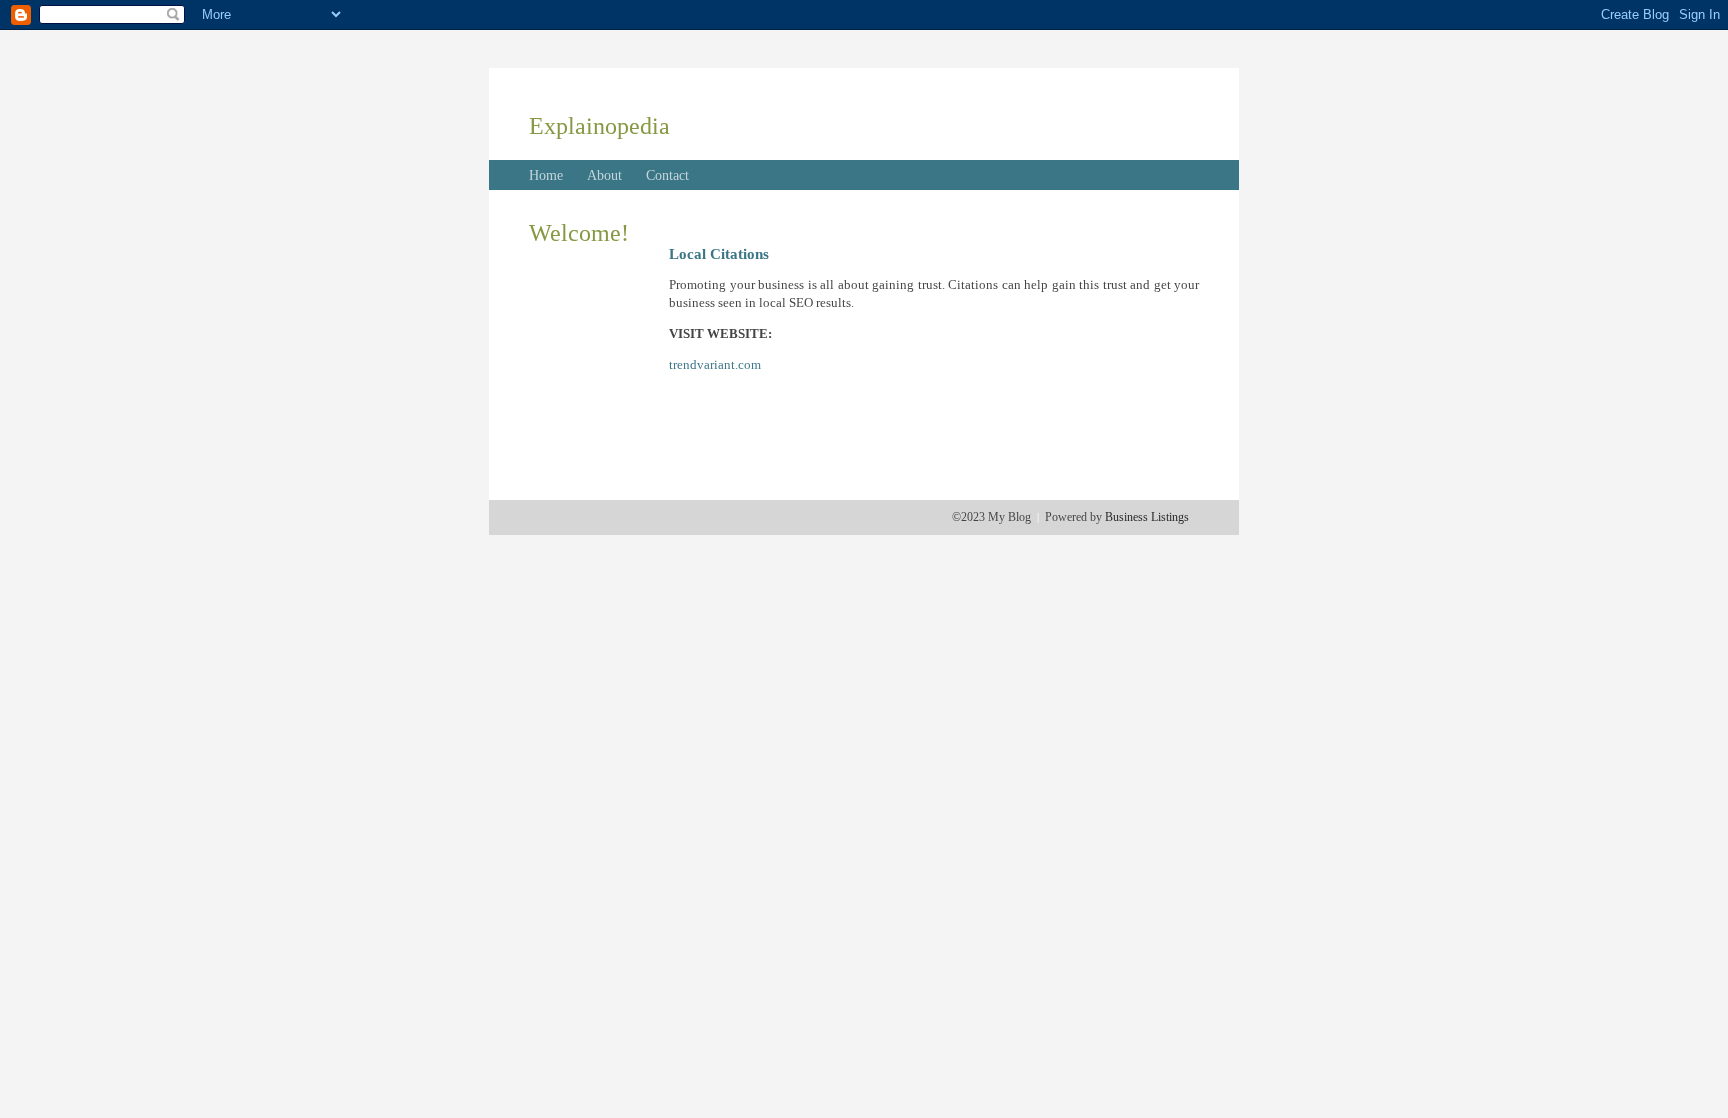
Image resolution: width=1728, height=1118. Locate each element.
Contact (667, 175)
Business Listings (1147, 517)
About (604, 175)
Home (546, 175)
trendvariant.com (715, 364)
